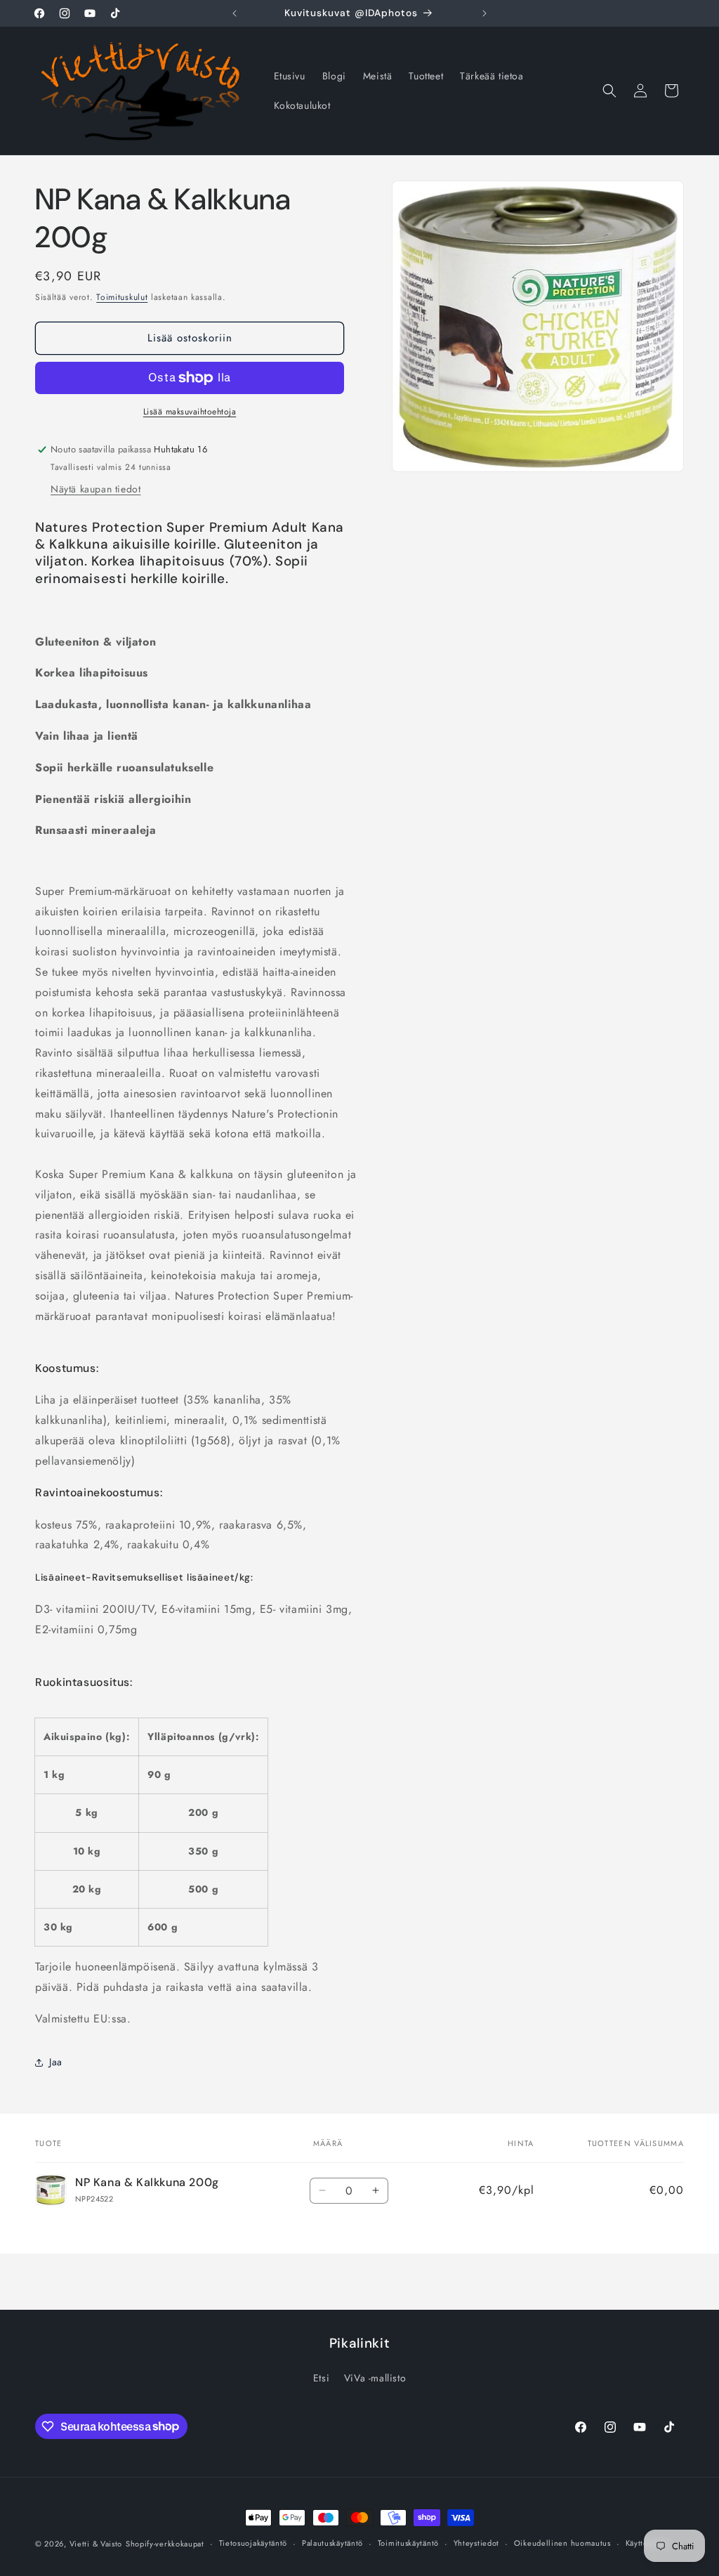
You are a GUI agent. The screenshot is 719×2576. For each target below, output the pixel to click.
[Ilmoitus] (484, 13)
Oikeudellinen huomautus (562, 2543)
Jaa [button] (56, 2062)
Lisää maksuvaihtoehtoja (190, 412)
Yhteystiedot (476, 2543)
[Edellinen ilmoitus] (235, 13)
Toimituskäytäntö (408, 2543)
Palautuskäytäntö (332, 2543)
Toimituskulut (122, 297)
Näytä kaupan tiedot (95, 489)
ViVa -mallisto (375, 2378)
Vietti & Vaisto (96, 2544)
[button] (609, 91)
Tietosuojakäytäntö (253, 2543)
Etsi (321, 2378)
